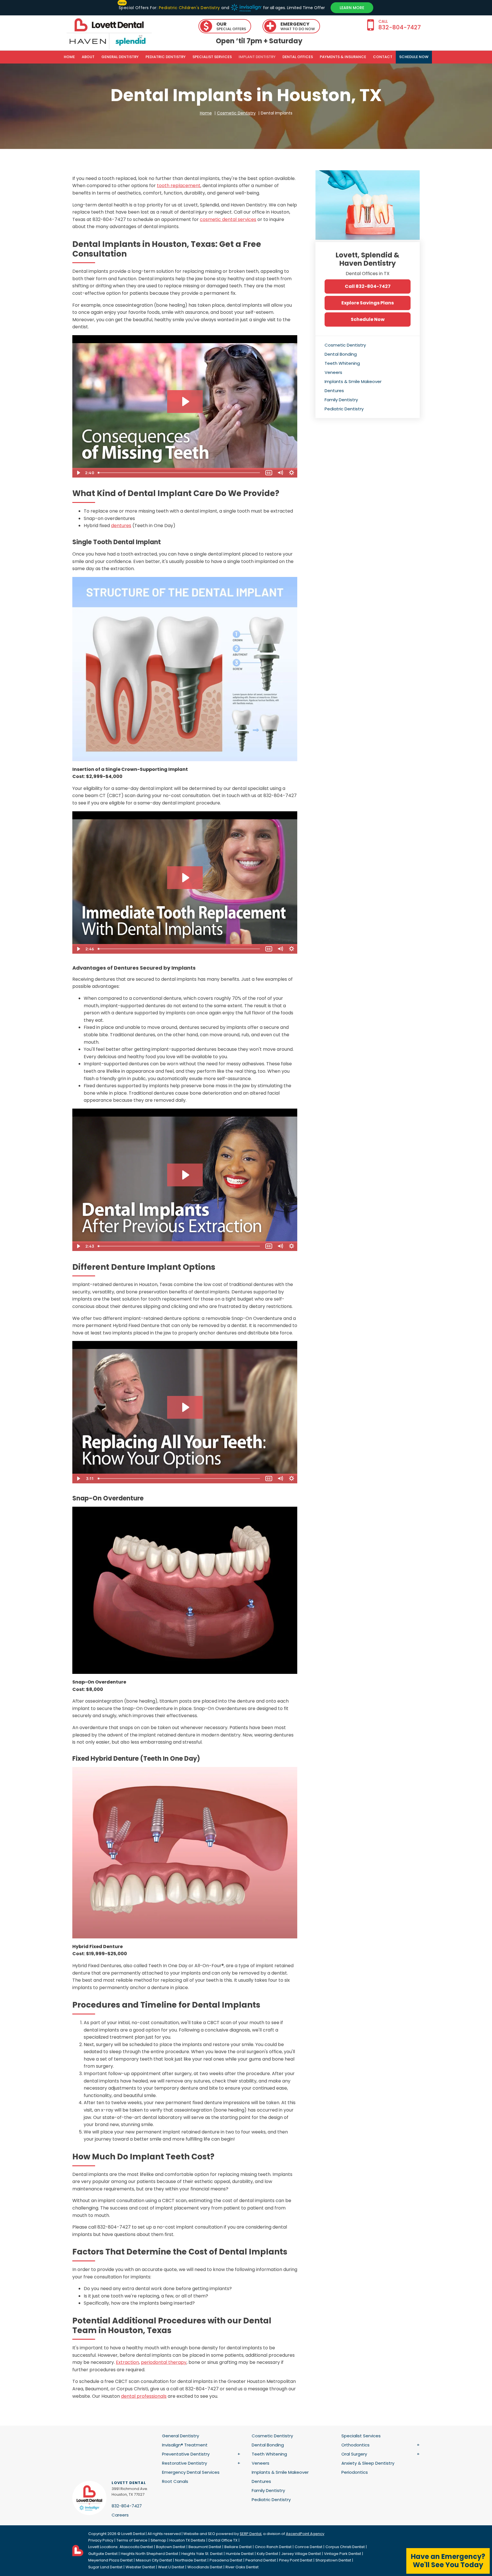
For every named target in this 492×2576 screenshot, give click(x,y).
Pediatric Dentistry (166, 57)
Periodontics (355, 2472)
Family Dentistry (341, 400)
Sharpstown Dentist (333, 2560)
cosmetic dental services (228, 219)
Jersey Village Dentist (301, 2554)
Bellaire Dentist (238, 2547)
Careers (120, 2515)
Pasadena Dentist (226, 2560)
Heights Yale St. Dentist (202, 2554)
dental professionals (144, 2396)
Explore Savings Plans (368, 303)
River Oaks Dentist (242, 2567)
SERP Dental (251, 2534)
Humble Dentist (240, 2554)
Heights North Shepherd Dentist (149, 2554)
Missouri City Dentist (154, 2560)
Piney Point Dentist (296, 2560)
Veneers (333, 372)
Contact (383, 57)
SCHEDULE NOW (414, 57)
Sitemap (158, 2540)
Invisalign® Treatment (185, 2445)
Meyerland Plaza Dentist (110, 2560)
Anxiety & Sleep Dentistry (368, 2463)
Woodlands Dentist (205, 2567)
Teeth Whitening (342, 363)
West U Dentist (171, 2567)
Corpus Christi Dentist (345, 2547)
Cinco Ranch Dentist (273, 2547)
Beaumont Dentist (205, 2547)
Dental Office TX (223, 2540)
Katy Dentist (267, 2554)
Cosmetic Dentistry (345, 345)
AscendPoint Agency (305, 2534)
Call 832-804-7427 (368, 286)
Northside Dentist (191, 2560)
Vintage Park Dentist (343, 2554)
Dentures (334, 391)
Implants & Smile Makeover (353, 381)
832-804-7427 (127, 2506)
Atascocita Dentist (136, 2547)
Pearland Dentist (261, 2560)
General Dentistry (120, 57)
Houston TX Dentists (187, 2540)
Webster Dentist (140, 2567)
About (88, 57)
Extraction (127, 2362)
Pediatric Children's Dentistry (189, 8)
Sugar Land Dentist (105, 2567)
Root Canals (175, 2481)
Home (69, 57)
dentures (121, 526)
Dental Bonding (341, 354)
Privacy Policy (101, 2540)
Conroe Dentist (308, 2547)
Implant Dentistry (257, 57)
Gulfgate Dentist (103, 2554)
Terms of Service (132, 2540)
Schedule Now (368, 319)
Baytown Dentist (171, 2547)
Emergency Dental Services (191, 2472)
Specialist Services (212, 57)
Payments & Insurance (343, 57)
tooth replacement (179, 186)
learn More (352, 8)
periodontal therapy (164, 2362)
